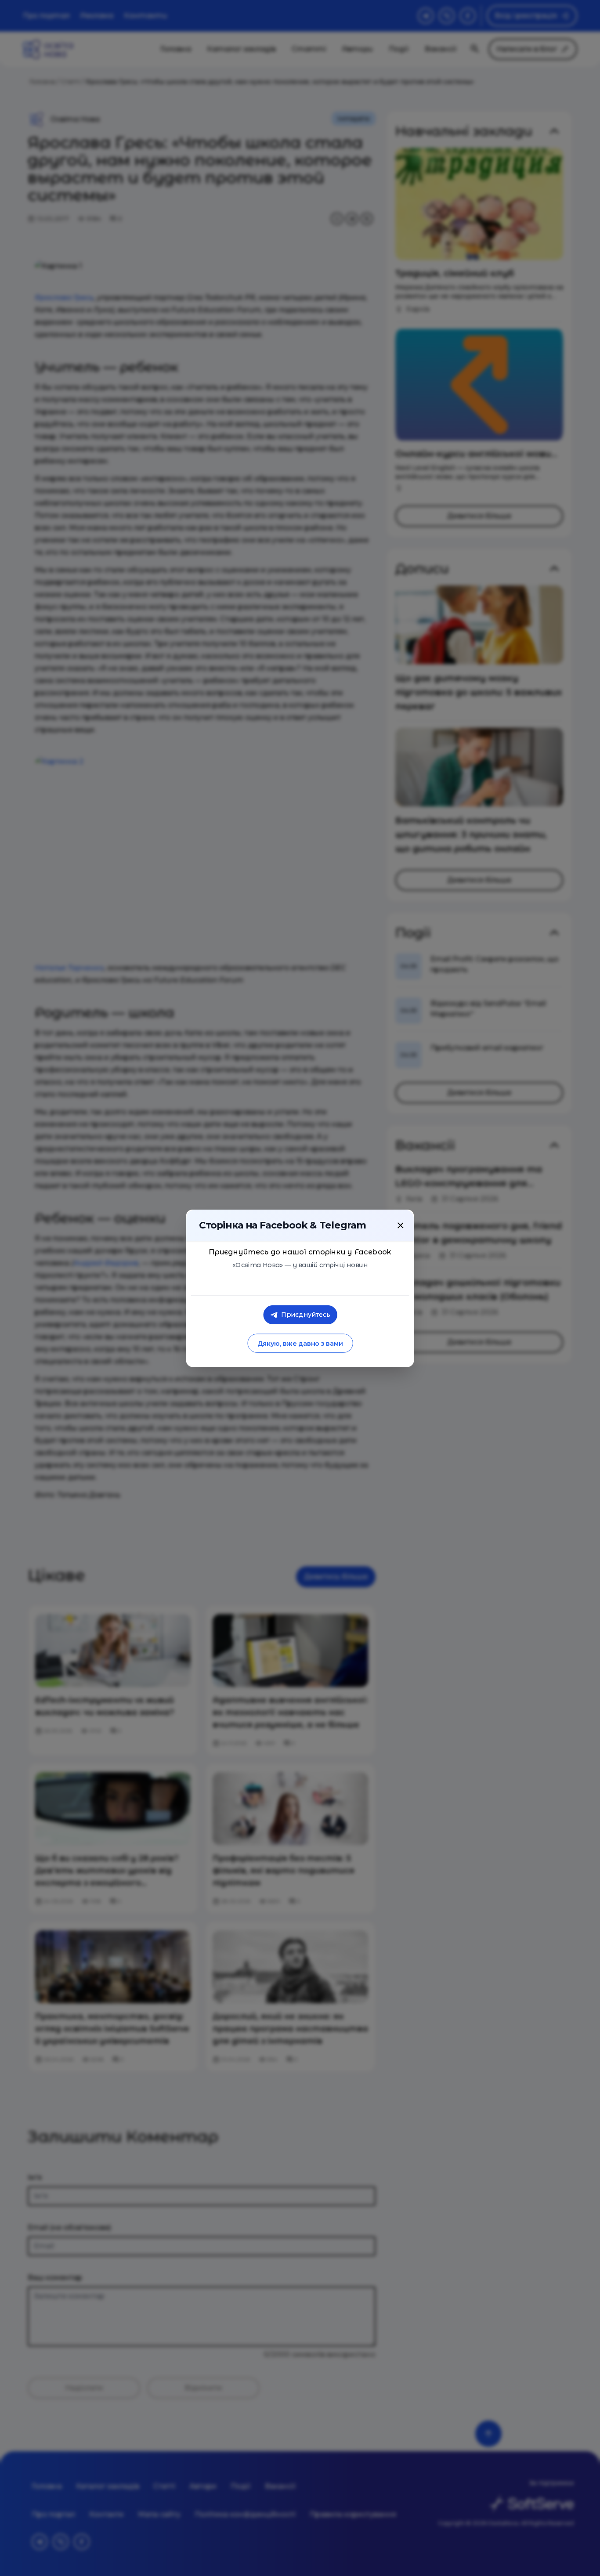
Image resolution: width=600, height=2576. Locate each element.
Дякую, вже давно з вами (300, 1343)
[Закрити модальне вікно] (401, 1225)
